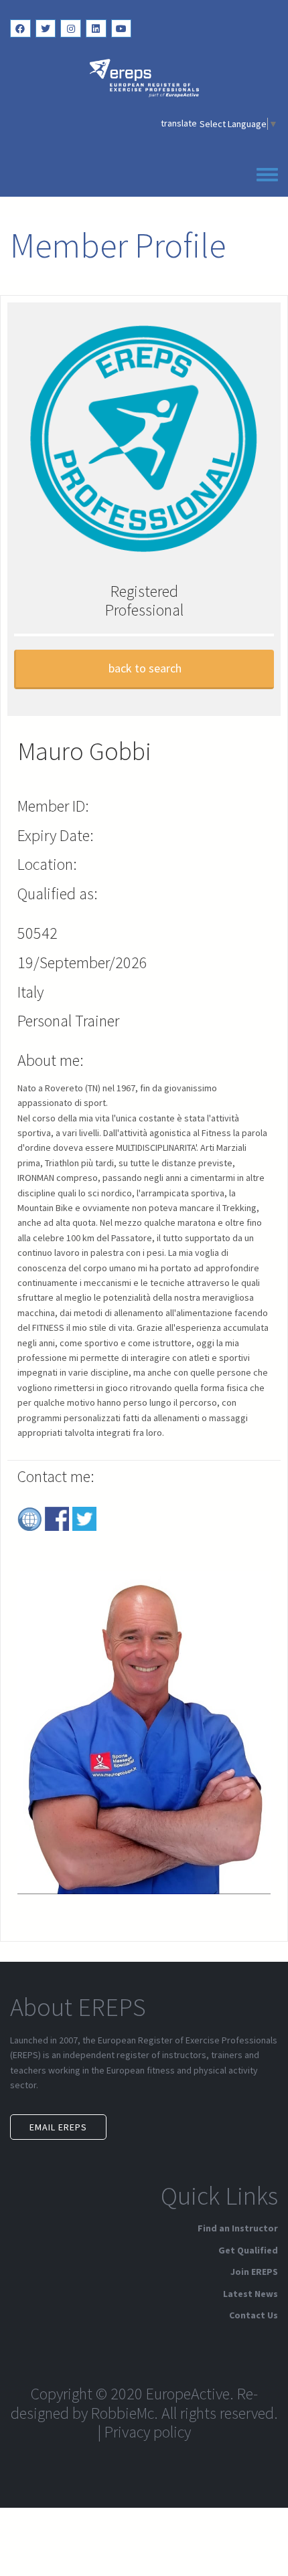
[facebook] (20, 28)
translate (179, 123)
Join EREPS (254, 2272)
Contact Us (254, 2315)
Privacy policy (148, 2432)
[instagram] (71, 28)
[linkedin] (96, 28)
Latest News (250, 2294)
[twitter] (46, 28)
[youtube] (122, 28)
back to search (145, 668)
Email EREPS (58, 2127)
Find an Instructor (238, 2228)
